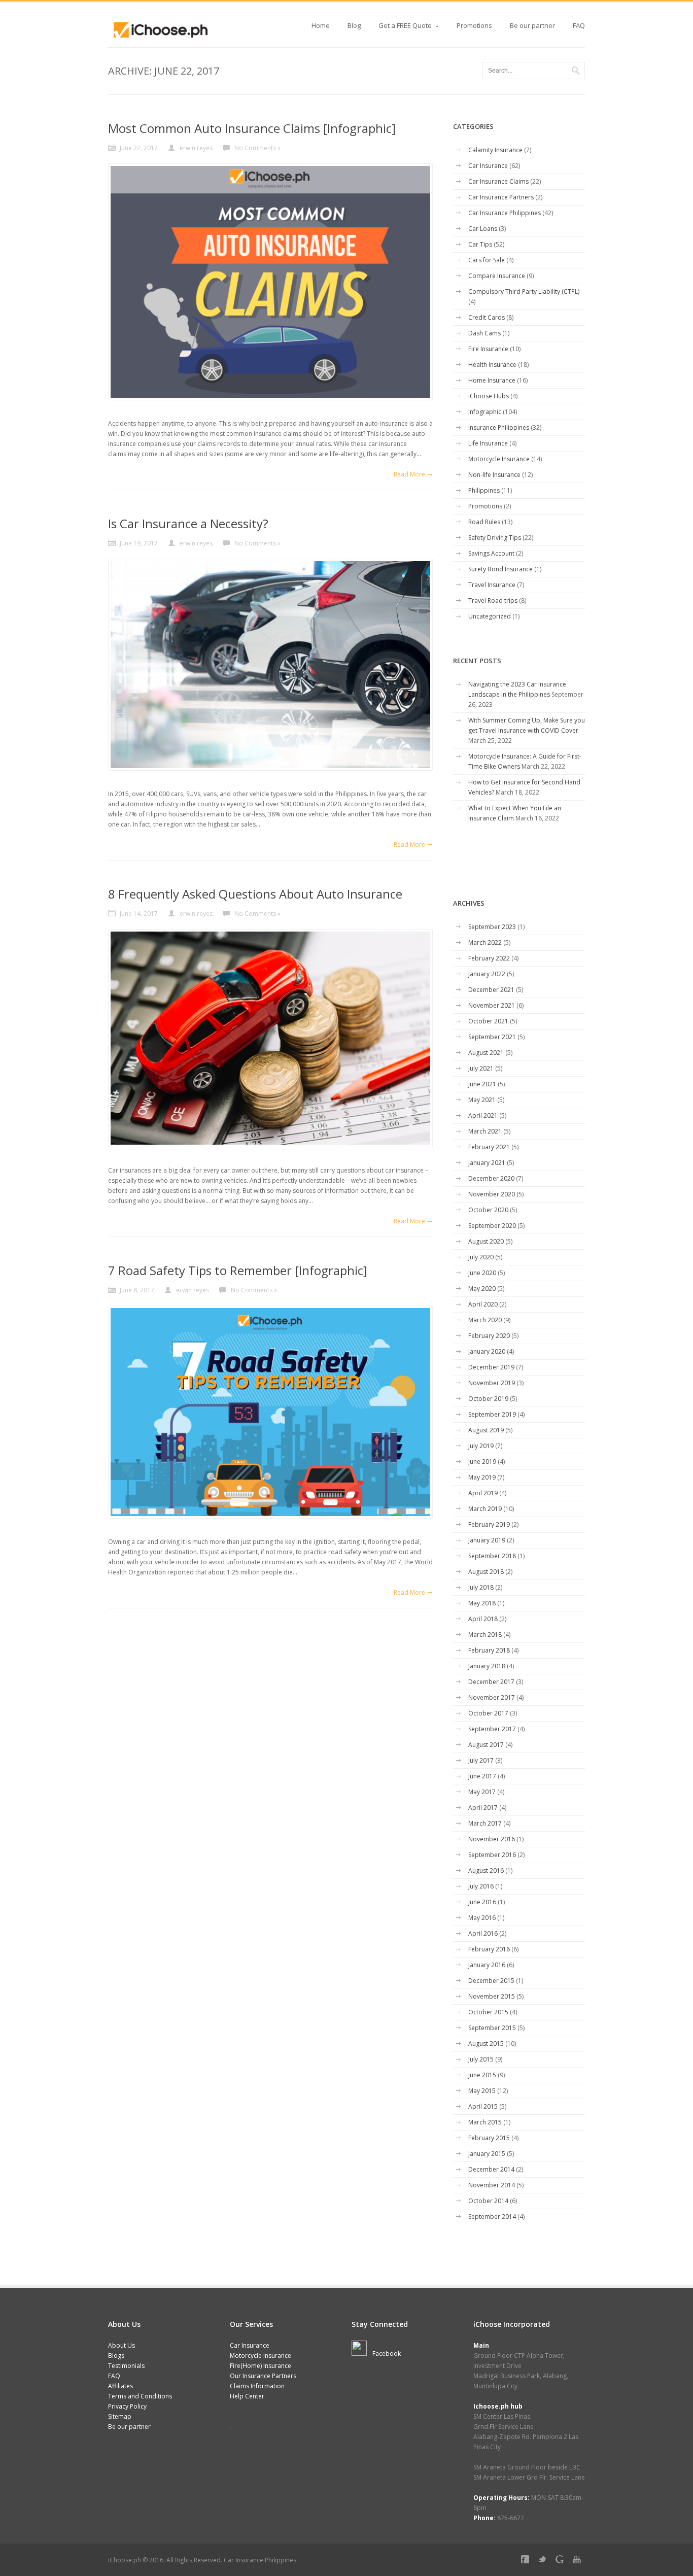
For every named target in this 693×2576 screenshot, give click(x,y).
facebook (527, 2561)
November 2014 (492, 2185)
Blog (354, 25)
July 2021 (481, 1068)
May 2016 (482, 1918)
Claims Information (257, 2386)
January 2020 (487, 1351)
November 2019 (492, 1383)
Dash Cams (484, 333)
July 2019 (481, 1446)
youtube (579, 2561)
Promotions (474, 25)
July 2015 (481, 2059)
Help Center (247, 2396)
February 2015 (489, 2138)
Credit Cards (487, 317)
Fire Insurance (488, 349)
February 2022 (489, 958)
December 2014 (491, 2169)
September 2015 (492, 2028)
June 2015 (482, 2075)
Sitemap (120, 2416)
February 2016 (489, 1949)
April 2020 (483, 1304)
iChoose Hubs (489, 396)
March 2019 (485, 1509)
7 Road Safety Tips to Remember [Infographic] (238, 1270)
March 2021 (485, 1131)
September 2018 (492, 1556)
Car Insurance (488, 166)
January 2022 (487, 974)
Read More (409, 474)
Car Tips (480, 244)
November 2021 (492, 1005)
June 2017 (482, 1776)
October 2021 (488, 1021)
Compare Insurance (497, 276)
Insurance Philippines (499, 427)
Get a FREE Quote (405, 28)
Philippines (484, 490)
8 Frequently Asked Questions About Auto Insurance (255, 894)
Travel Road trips (493, 600)
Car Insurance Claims (498, 181)
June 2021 (482, 1084)
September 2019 (492, 1414)
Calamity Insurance (495, 150)
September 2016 (492, 1855)
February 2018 (489, 1650)
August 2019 (486, 1430)
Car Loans (483, 229)
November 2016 (492, 1839)
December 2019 (491, 1367)
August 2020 (486, 1241)
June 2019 (482, 1462)
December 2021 (491, 990)
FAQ (579, 25)
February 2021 (489, 1147)
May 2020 (482, 1289)
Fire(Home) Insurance (261, 2366)
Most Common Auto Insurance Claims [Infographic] (252, 128)
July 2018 (481, 1587)
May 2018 (482, 1603)
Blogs (116, 2356)
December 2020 (491, 1178)
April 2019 (483, 1493)
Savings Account (491, 553)
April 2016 (483, 1933)
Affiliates (120, 2386)
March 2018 (485, 1635)
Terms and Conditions (140, 2396)
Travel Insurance (492, 585)
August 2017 (486, 1745)
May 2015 (482, 2091)
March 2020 (485, 1320)
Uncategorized (490, 616)
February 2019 (489, 1524)
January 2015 (487, 2154)
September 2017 (492, 1729)
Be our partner (532, 25)
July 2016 (481, 1886)
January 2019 (487, 1540)
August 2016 (486, 1870)
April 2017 (483, 1808)
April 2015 (483, 2106)
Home (321, 25)
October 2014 (488, 2201)
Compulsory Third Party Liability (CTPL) (524, 291)
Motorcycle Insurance (499, 459)
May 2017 (482, 1792)
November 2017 (492, 1697)
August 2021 (486, 1053)
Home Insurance (492, 380)
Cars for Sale (487, 260)
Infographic (485, 412)
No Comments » (257, 148)
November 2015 (492, 1996)
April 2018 (483, 1619)
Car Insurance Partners (501, 197)
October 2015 (488, 2012)
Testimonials (126, 2366)
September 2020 (492, 1226)
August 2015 (486, 2043)
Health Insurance (492, 365)
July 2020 (481, 1257)
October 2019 (488, 1399)
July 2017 (481, 1760)
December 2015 (491, 1981)
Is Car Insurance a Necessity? (188, 523)
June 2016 (482, 1902)
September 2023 (492, 927)
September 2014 (492, 2217)
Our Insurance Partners (263, 2376)
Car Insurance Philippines (505, 213)
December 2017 (491, 1682)
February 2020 (489, 1336)
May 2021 (482, 1100)
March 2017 (485, 1823)
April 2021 (483, 1115)
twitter (544, 2561)
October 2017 (488, 1713)
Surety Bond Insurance (500, 569)
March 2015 (485, 2122)
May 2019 (482, 1477)
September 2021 (492, 1037)
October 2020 (488, 1210)
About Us (122, 2345)
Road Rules (484, 522)
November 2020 (492, 1194)
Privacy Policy (127, 2406)
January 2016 (487, 1965)
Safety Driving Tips (495, 538)
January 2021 (487, 1163)
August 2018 (486, 1572)
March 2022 (485, 942)
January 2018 (487, 1666)
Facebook (387, 2354)
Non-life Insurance (494, 475)
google (562, 2561)
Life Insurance (488, 443)
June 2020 (482, 1273)
